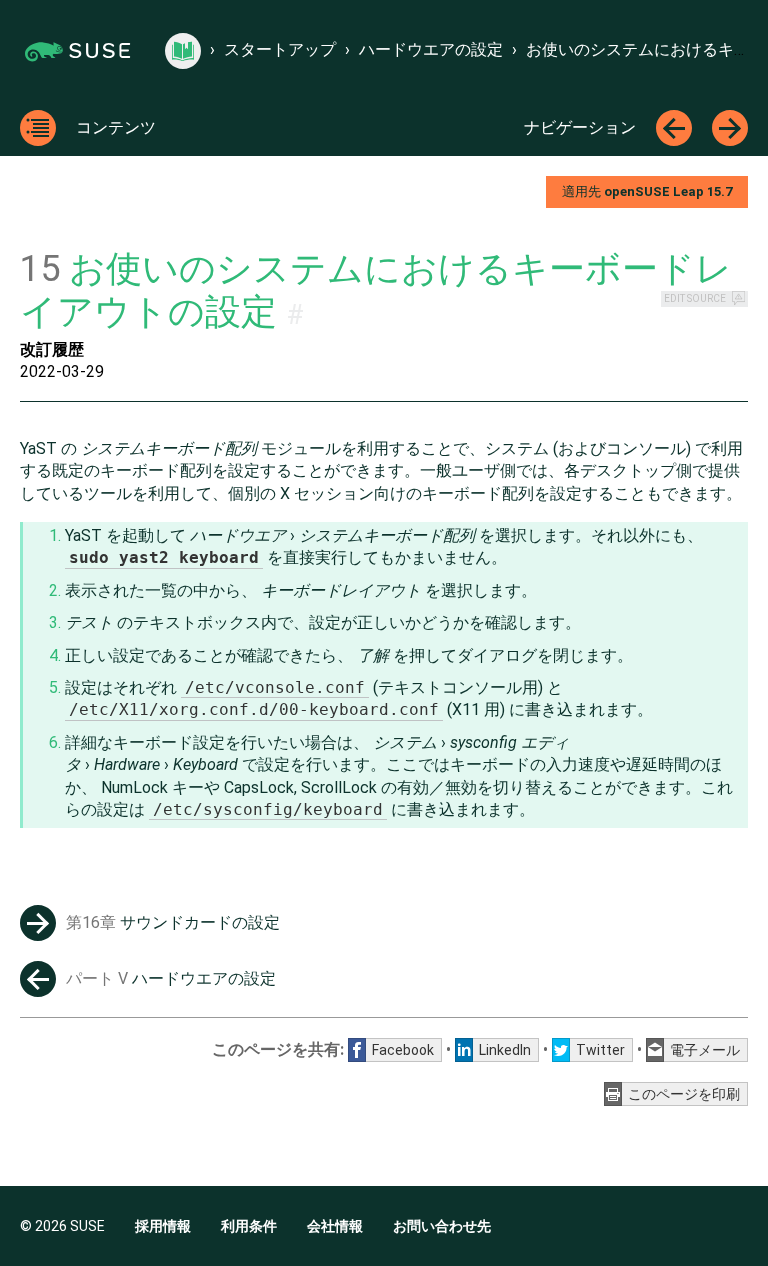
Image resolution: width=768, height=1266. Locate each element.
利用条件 (249, 1226)
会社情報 (335, 1226)
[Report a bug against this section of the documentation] (738, 299)
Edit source (695, 298)
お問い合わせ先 (442, 1226)
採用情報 (163, 1226)
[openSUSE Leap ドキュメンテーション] (183, 51)
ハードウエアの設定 (431, 49)
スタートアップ (280, 49)
